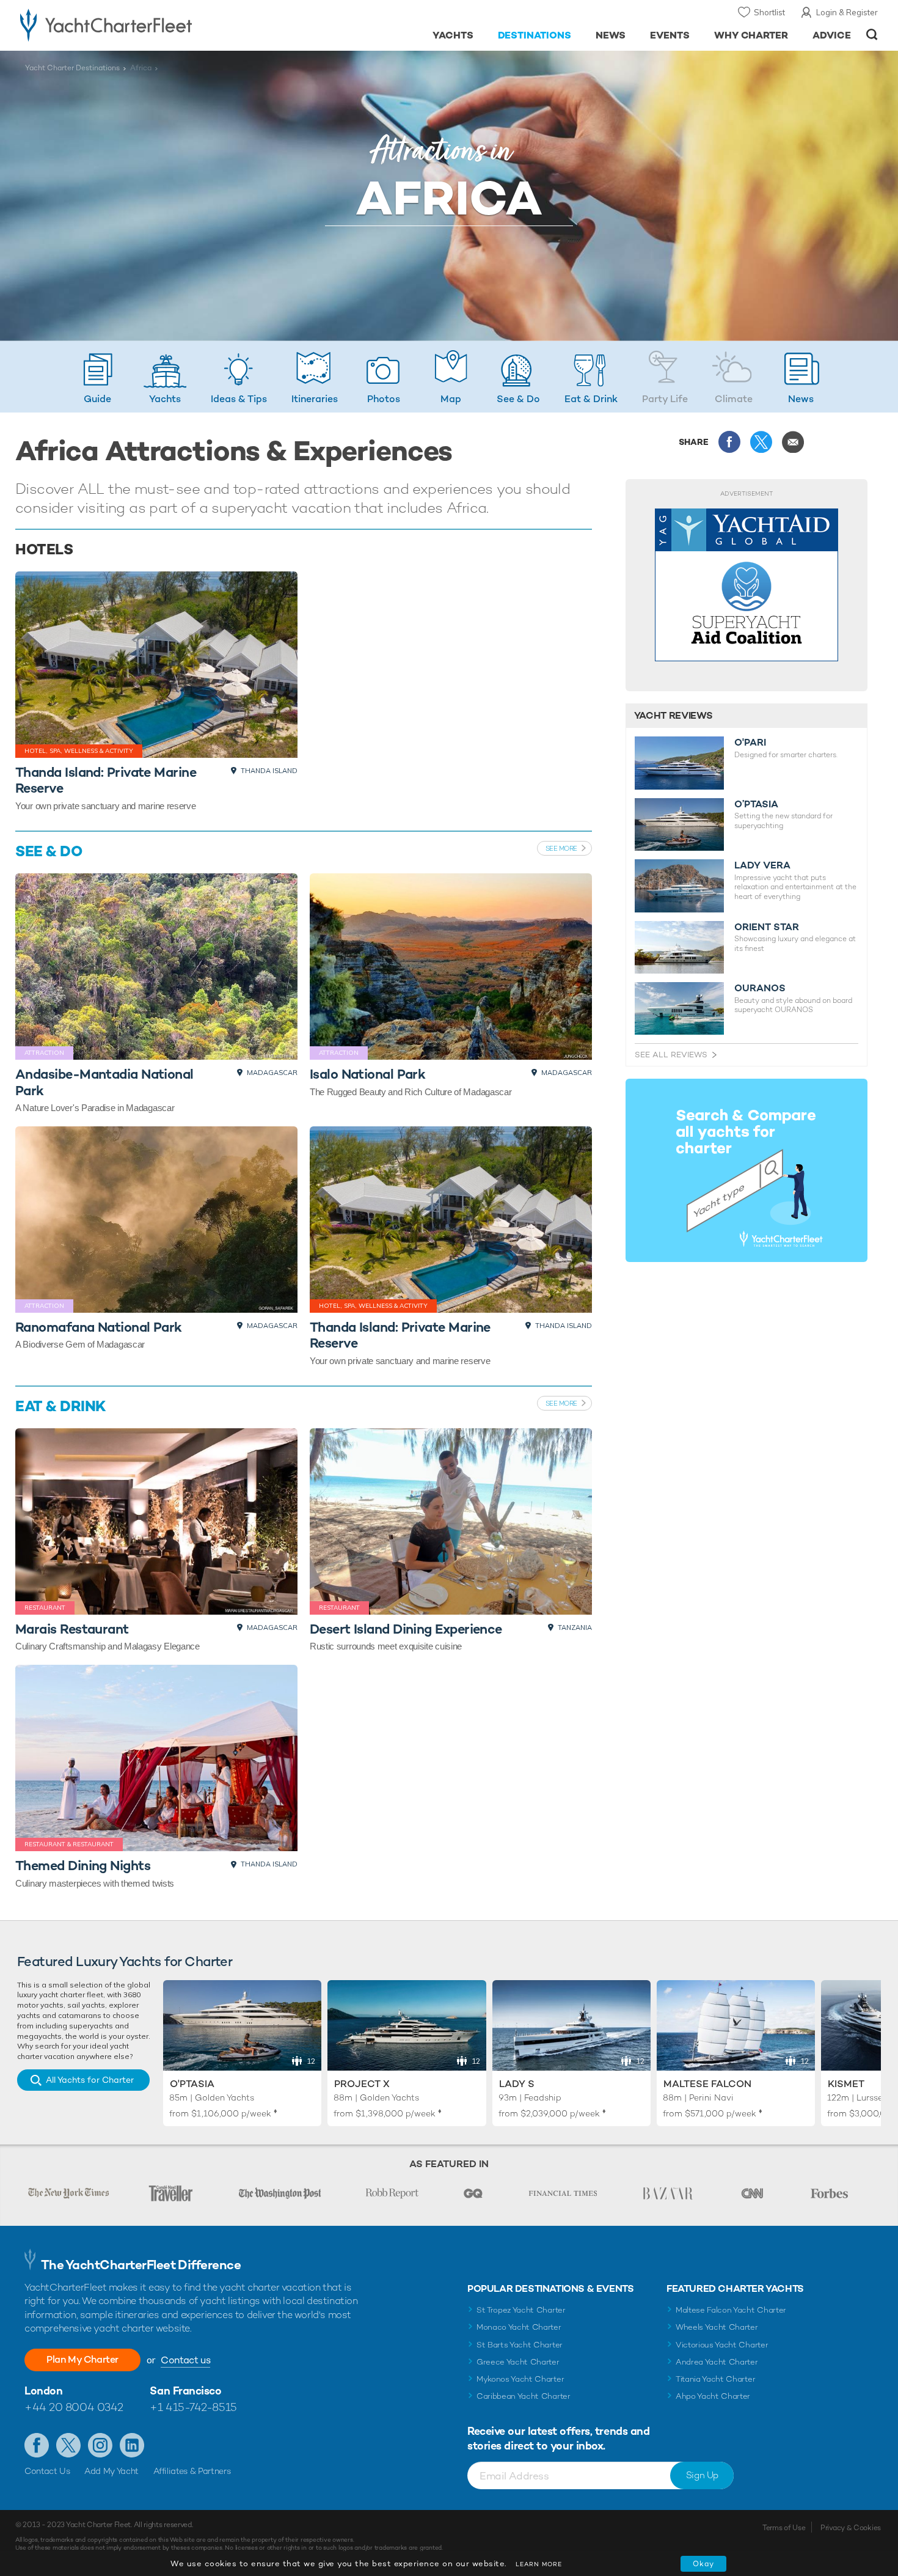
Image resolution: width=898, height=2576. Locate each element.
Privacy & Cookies (851, 2528)
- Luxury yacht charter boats (144, 24)
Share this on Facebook (729, 442)
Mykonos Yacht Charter (520, 2379)
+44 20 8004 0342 (74, 2407)
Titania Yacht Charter (715, 2379)
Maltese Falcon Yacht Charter (731, 2310)
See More (561, 848)
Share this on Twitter (761, 442)
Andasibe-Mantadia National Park (104, 1082)
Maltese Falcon (707, 2084)
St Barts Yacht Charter (520, 2345)
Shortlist (769, 12)
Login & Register (847, 12)
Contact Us (47, 2471)
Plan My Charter (82, 2359)
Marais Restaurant (72, 1629)
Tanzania (575, 1627)
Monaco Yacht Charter (519, 2327)
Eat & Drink (60, 1406)
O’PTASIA (756, 804)
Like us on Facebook (37, 2445)
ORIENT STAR (767, 927)
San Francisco (185, 2391)
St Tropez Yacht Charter (521, 2310)
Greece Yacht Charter (518, 2362)
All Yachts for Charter (90, 2080)
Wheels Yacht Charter (717, 2327)
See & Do (49, 851)
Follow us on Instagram (100, 2445)
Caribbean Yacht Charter (524, 2396)
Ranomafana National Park (99, 1327)
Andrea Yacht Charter (717, 2362)
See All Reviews (671, 1055)
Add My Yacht (111, 2471)
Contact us (185, 2360)
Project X (362, 2084)
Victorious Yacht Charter (722, 2345)
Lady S (517, 2084)
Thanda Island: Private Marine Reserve (106, 780)
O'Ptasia (192, 2084)
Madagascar (272, 1073)
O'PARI (750, 743)
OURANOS (760, 988)
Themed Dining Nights (83, 1865)
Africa (141, 68)
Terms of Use (784, 2528)
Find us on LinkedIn (132, 2445)
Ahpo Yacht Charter (713, 2396)
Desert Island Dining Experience (406, 1629)
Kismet (846, 2084)
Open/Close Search (872, 35)
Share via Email (793, 442)
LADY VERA (762, 865)
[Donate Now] (747, 585)
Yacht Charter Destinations (72, 68)
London (43, 2391)
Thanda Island (269, 771)
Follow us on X (68, 2445)
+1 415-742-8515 (193, 2407)
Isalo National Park (368, 1074)
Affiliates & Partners (192, 2471)
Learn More (539, 2564)
